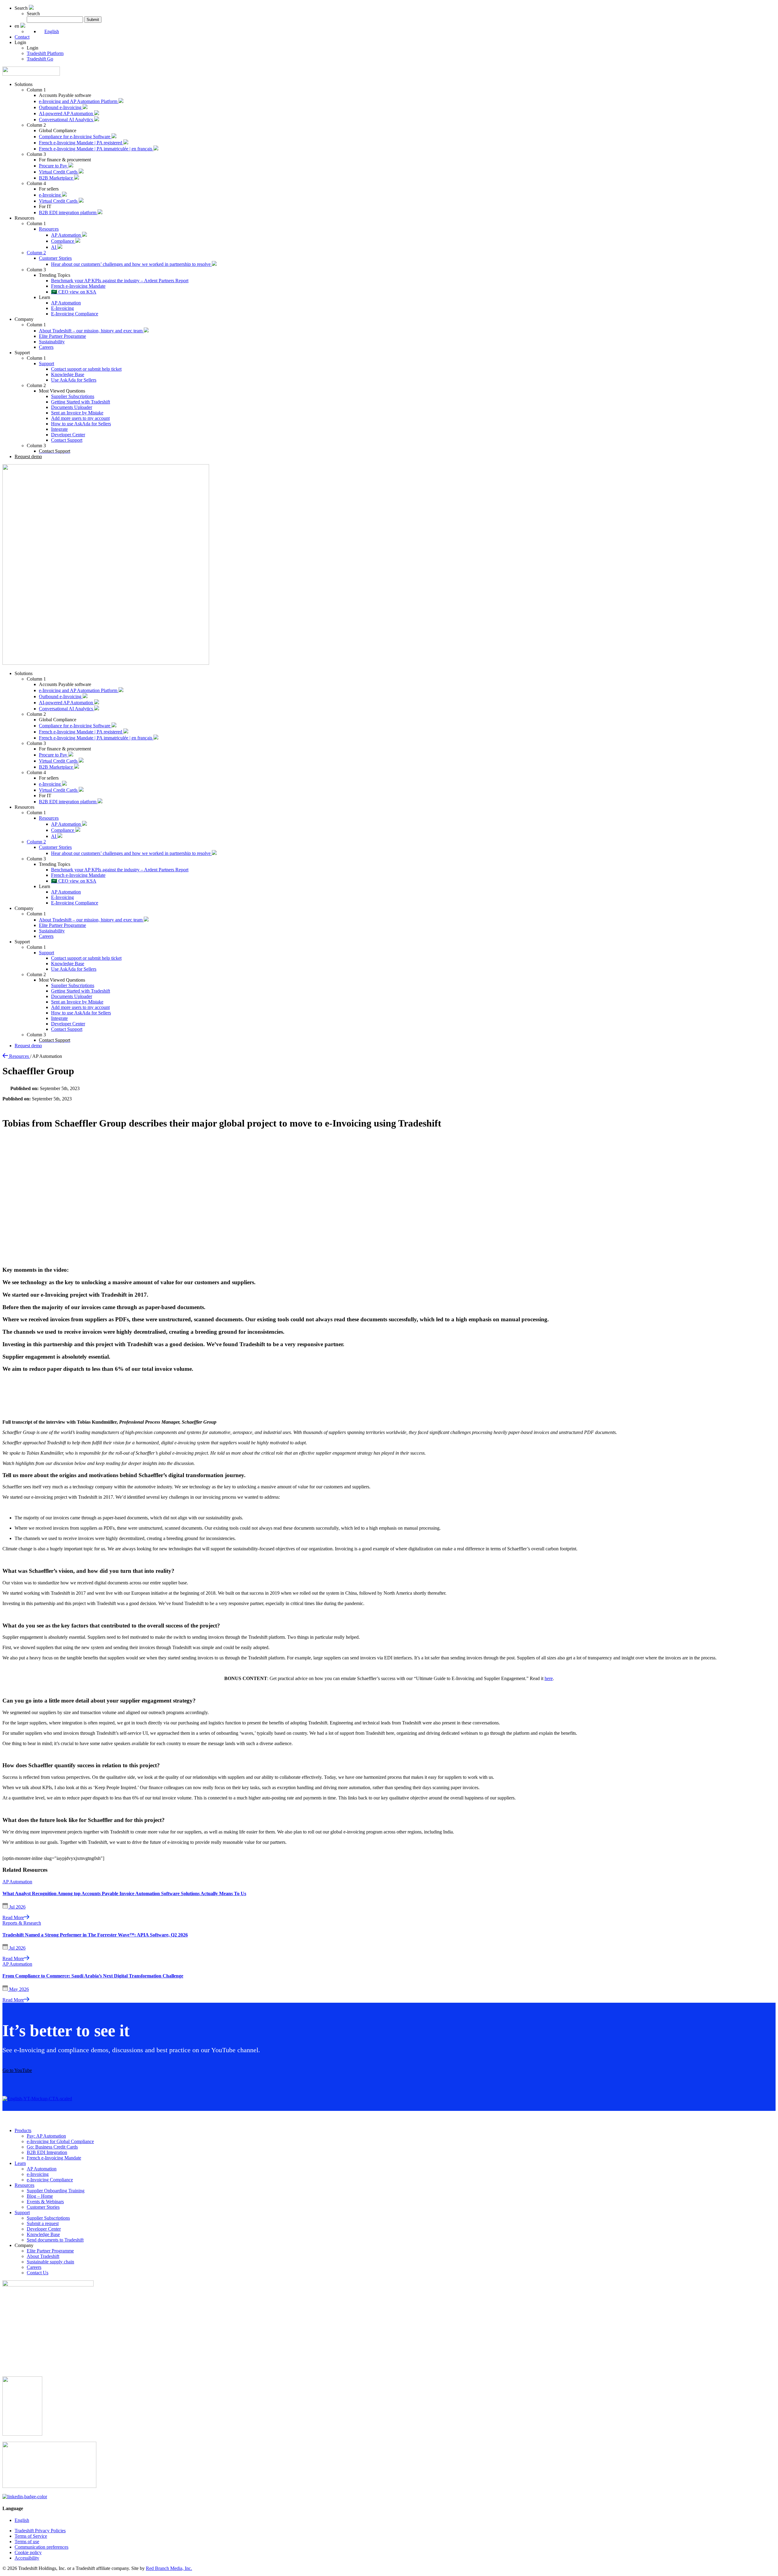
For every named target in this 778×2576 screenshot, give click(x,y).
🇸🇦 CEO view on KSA (74, 292)
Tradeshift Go (40, 59)
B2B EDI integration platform (68, 213)
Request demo (28, 456)
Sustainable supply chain (50, 2262)
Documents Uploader (72, 407)
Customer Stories (55, 258)
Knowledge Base (68, 374)
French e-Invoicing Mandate (78, 286)
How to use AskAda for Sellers (81, 424)
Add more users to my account (80, 418)
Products (23, 2130)
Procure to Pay (54, 166)
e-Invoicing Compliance (50, 2180)
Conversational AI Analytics (67, 120)
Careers (46, 347)
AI (54, 247)
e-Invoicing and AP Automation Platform (79, 101)
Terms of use (27, 2542)
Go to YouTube (17, 2070)
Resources (49, 229)
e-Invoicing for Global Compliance (60, 2141)
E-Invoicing (62, 308)
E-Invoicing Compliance (75, 314)
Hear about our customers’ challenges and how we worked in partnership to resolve (131, 264)
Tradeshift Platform (45, 53)
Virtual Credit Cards (59, 172)
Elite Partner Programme (62, 336)
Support (46, 364)
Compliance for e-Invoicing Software (75, 137)
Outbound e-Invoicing (61, 107)
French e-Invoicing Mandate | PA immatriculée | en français (96, 149)
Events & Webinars (45, 2202)
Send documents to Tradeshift (55, 2240)
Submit (93, 20)
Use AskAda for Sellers (74, 380)
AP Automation (67, 235)
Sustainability (52, 342)
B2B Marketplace (57, 178)
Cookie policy (28, 2552)
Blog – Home (40, 2196)
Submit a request (43, 2223)
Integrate (59, 429)
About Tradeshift (43, 2256)
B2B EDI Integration (47, 2152)
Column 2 (36, 253)
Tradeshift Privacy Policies (40, 2531)
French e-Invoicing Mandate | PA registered (81, 143)
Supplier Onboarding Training (56, 2191)
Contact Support (67, 440)
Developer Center (68, 435)
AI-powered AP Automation (67, 113)
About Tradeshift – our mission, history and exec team (91, 331)
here (549, 1678)
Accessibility (27, 2558)
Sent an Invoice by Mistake (77, 413)
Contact (22, 37)
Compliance (63, 241)
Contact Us (38, 2273)
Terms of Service (31, 2536)
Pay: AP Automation (46, 2136)
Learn (20, 2163)
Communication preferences (41, 2547)
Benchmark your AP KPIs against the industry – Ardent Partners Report (120, 281)
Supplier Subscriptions (73, 396)
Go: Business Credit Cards (52, 2147)
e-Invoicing (50, 195)
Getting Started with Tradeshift (81, 402)
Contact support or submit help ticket (86, 369)
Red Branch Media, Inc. (169, 2568)
